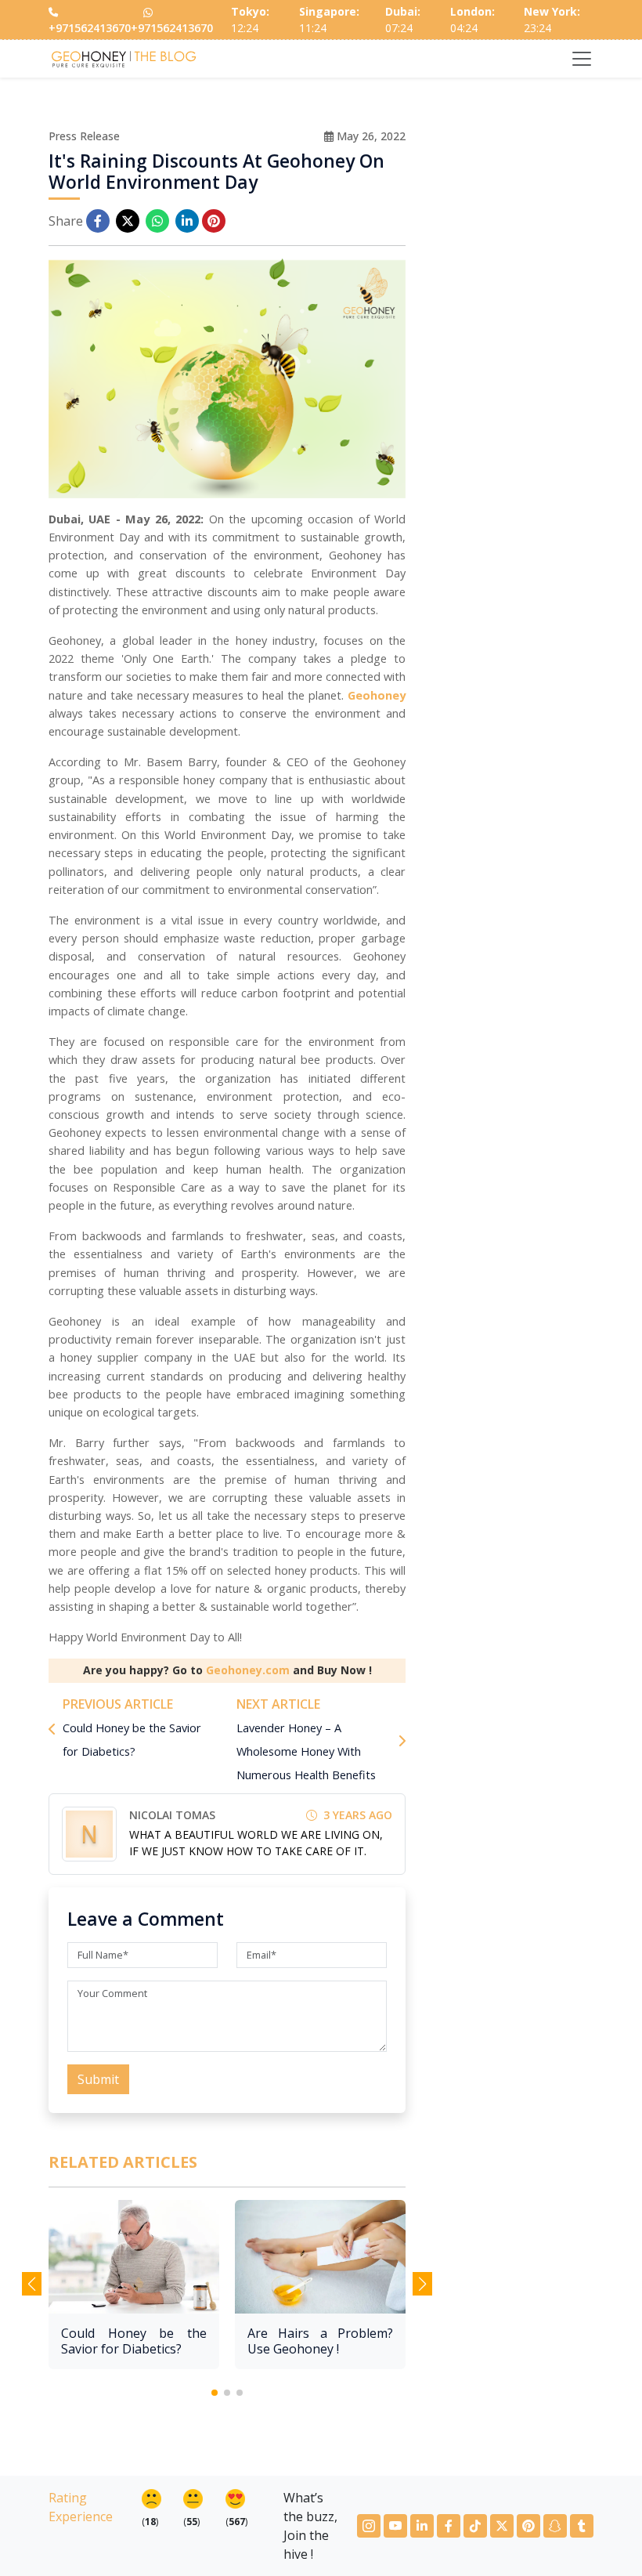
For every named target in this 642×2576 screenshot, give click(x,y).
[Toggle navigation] (582, 59)
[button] (215, 2393)
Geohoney (377, 695)
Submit (98, 2079)
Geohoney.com (248, 1670)
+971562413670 (90, 28)
